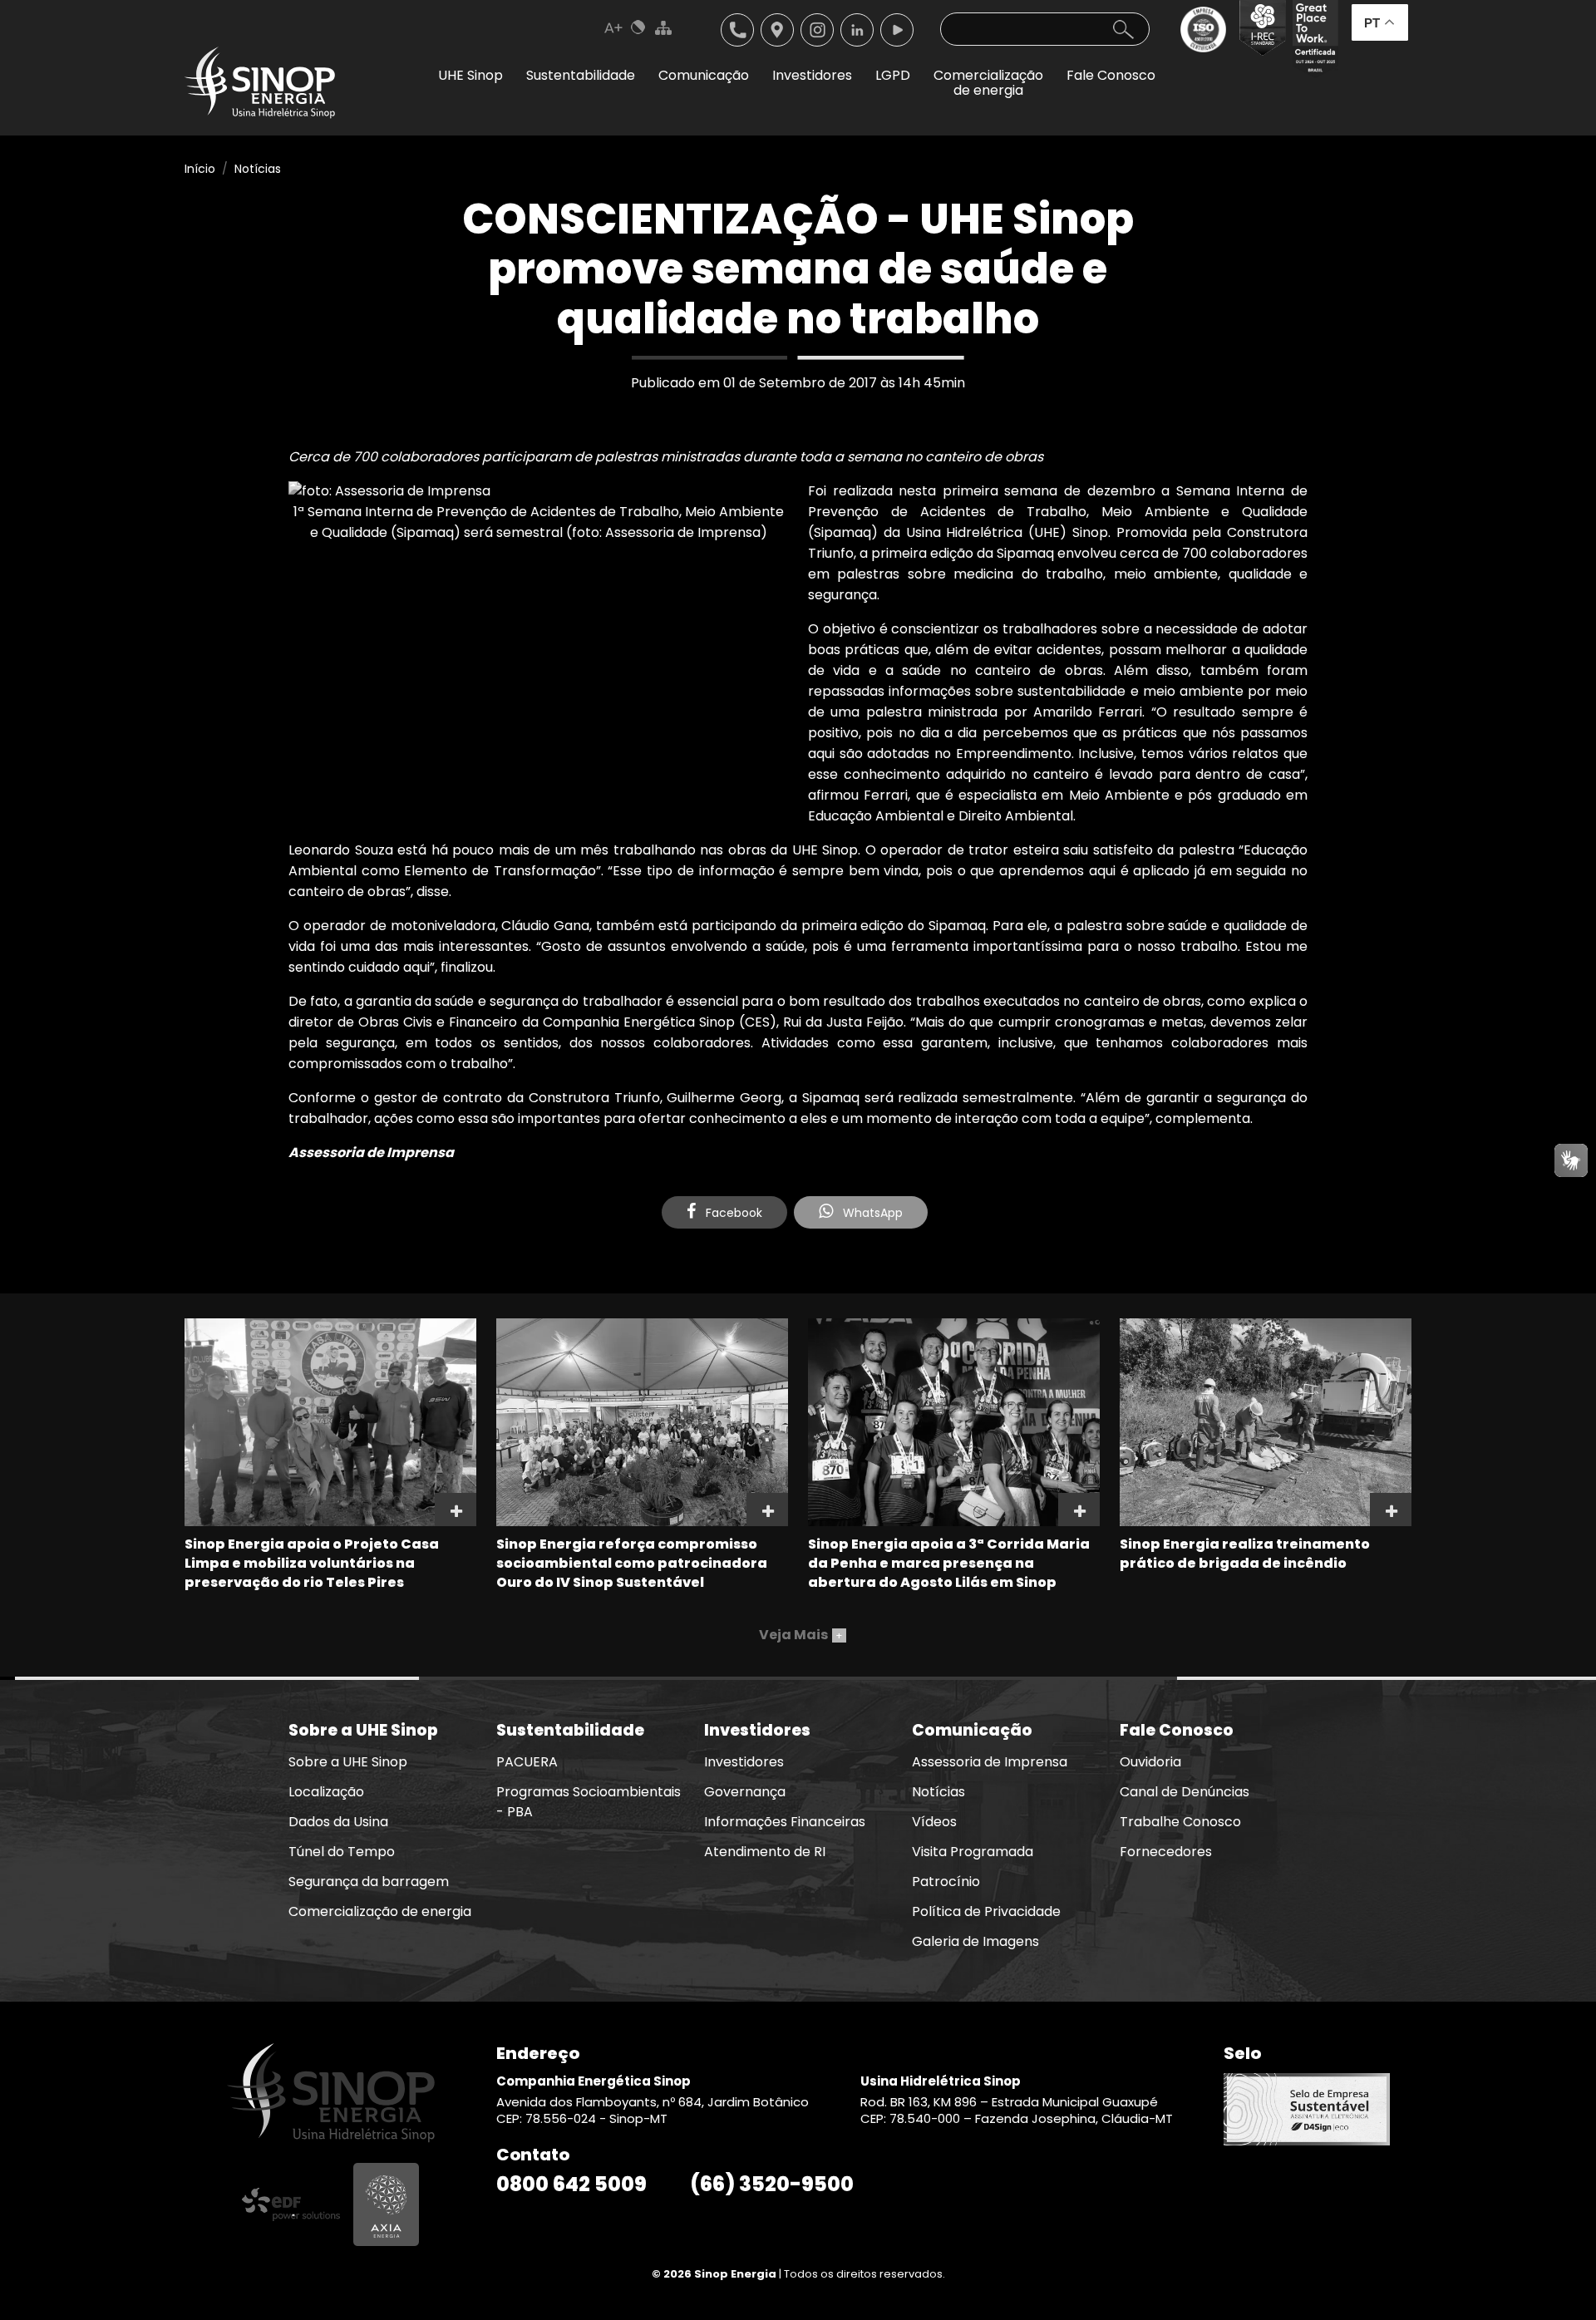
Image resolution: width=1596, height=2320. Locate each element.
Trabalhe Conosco (1180, 1822)
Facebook (732, 1213)
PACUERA (527, 1762)
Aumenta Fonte (613, 27)
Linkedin (857, 30)
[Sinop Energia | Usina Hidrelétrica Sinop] (260, 83)
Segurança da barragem (369, 1882)
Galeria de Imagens (975, 1941)
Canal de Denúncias (1185, 1792)
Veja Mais (801, 1635)
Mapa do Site (663, 27)
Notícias (258, 169)
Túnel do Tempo (342, 1852)
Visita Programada (973, 1852)
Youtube (897, 30)
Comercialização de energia (380, 1911)
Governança (745, 1792)
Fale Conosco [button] (1111, 75)
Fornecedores (1166, 1852)
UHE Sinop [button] (470, 75)
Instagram (817, 30)
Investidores (744, 1762)
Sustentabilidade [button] (581, 75)
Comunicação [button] (704, 75)
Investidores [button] (812, 75)
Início (200, 169)
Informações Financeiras (785, 1822)
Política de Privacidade (986, 1911)
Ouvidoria (1150, 1762)
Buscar (1123, 29)
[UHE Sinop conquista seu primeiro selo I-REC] (1259, 39)
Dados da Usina (338, 1822)
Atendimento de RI (765, 1852)
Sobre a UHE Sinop (348, 1762)
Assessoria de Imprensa (990, 1762)
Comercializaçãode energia (988, 83)
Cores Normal (638, 27)
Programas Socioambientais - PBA (589, 1802)
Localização (777, 30)
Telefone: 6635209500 (737, 30)
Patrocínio (946, 1882)
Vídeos (934, 1822)
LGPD (893, 75)
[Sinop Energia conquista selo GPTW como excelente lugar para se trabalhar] (1312, 39)
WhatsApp (871, 1213)
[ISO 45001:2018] (1207, 39)
